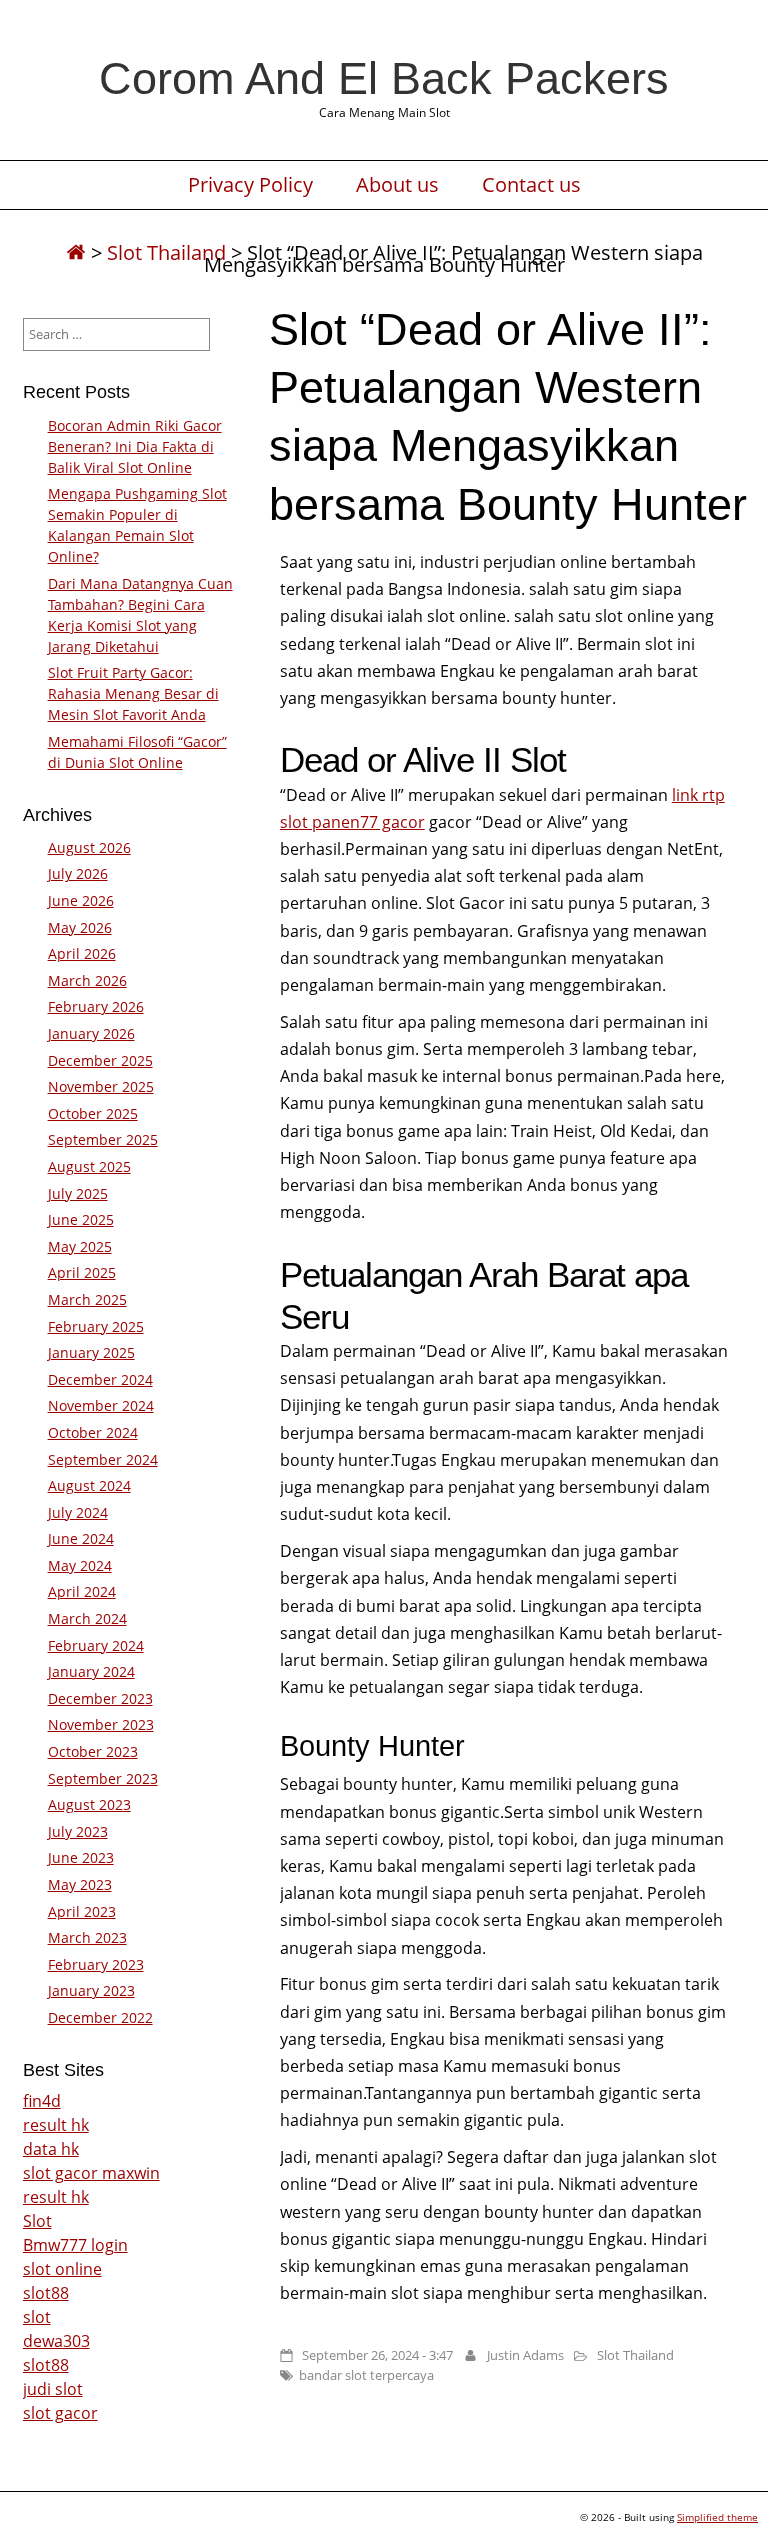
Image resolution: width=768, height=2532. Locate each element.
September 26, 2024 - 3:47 (377, 2355)
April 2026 (82, 953)
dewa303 (56, 2341)
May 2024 (80, 1565)
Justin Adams (525, 2355)
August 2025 (89, 1166)
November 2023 (101, 1724)
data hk (51, 2149)
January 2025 (91, 1352)
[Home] (76, 252)
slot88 (46, 2293)
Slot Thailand (166, 252)
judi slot (53, 2389)
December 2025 (100, 1060)
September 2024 (103, 1459)
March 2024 (87, 1618)
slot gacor (60, 2413)
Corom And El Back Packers (384, 78)
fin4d (42, 2101)
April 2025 (82, 1272)
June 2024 (81, 1538)
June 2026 (81, 900)
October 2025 (93, 1113)
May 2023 (80, 1884)
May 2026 (80, 927)
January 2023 (91, 1990)
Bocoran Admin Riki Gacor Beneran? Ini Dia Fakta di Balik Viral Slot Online (135, 446)
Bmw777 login (75, 2245)
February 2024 (96, 1645)
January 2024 (91, 1671)
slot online (62, 2269)
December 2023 (100, 1698)
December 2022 (100, 2017)
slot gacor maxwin (91, 2173)
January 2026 (91, 1033)
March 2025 (87, 1299)
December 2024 (100, 1379)
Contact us (531, 185)
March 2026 (87, 980)
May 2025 (80, 1246)
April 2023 (82, 1911)
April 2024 (82, 1591)
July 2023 (78, 1831)
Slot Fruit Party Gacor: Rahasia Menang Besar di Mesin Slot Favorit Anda (133, 693)
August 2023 (89, 1804)
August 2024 (89, 1485)
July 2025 (78, 1193)
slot (37, 2317)
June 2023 (81, 1857)
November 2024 (101, 1405)
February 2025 (96, 1326)
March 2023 (87, 1937)
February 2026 (96, 1006)
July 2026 (78, 873)
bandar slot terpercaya (366, 2375)
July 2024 (78, 1512)
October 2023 (93, 1751)
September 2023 (103, 1778)
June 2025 (81, 1219)
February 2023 (96, 1964)
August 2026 (89, 847)
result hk (56, 2125)
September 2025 (103, 1139)
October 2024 (93, 1432)
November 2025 (101, 1086)
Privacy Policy (250, 185)
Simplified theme (717, 2517)
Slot (37, 2221)
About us (397, 185)
